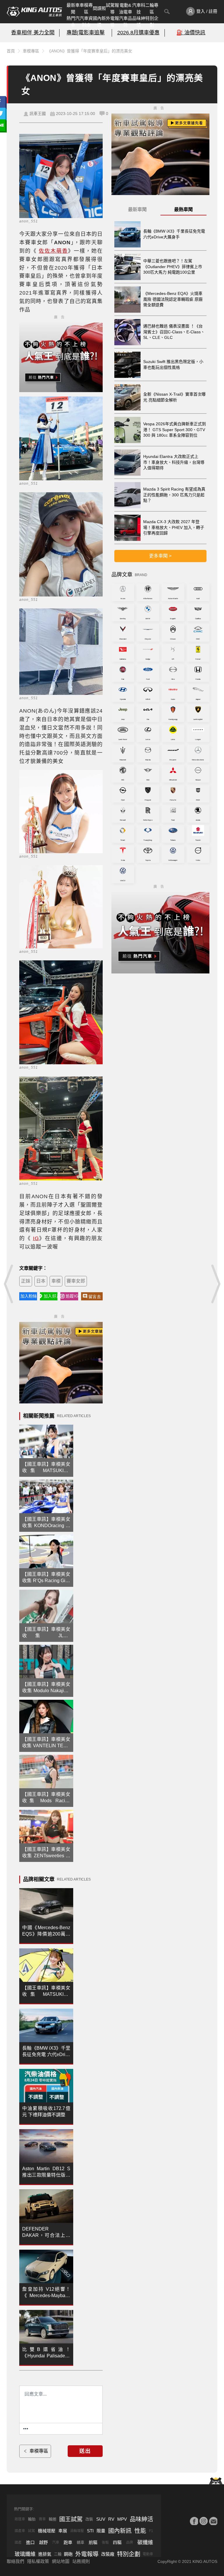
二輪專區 (152, 8)
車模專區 (86, 8)
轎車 (80, 2542)
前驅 (93, 2542)
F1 (151, 2531)
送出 (85, 2451)
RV (111, 2519)
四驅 (117, 2542)
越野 (43, 2542)
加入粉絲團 (29, 1296)
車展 (63, 2531)
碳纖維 (145, 2543)
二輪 (58, 2554)
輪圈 (52, 2519)
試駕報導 (112, 8)
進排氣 (45, 2554)
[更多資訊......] (26, 2429)
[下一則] (215, 1284)
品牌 (129, 2543)
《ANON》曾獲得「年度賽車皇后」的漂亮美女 (90, 51)
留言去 (95, 1297)
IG (36, 1238)
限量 (101, 2531)
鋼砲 (68, 2554)
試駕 (32, 2531)
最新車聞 (73, 8)
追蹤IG (72, 1296)
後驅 (105, 2543)
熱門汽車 (73, 22)
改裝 (89, 2519)
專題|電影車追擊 (86, 33)
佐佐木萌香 (53, 251)
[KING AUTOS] (34, 12)
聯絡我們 (15, 2561)
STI (90, 2531)
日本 (41, 1281)
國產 (18, 2543)
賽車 (42, 2519)
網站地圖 (61, 2561)
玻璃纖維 (25, 2554)
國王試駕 (71, 2519)
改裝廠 (108, 2554)
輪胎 (32, 2519)
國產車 (20, 2531)
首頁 (11, 51)
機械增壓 (47, 2531)
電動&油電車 (126, 8)
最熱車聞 (183, 209)
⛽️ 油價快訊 (191, 33)
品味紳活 (139, 22)
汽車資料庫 (86, 22)
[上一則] (9, 1284)
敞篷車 (20, 2519)
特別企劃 (152, 22)
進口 (30, 2542)
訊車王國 (38, 114)
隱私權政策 (38, 2561)
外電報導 (112, 22)
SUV (101, 2519)
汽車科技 (139, 8)
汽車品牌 (126, 22)
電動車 (148, 2554)
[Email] (213, 2521)
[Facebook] (194, 2521)
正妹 (26, 1281)
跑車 (68, 2542)
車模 (56, 1281)
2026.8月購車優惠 (138, 33)
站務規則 (81, 2561)
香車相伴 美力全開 (33, 33)
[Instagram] (204, 2521)
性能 (140, 2531)
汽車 (56, 2543)
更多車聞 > (160, 556)
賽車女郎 (76, 1281)
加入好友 (51, 1296)
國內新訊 (99, 22)
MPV (122, 2519)
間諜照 (99, 8)
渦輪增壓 (77, 2531)
